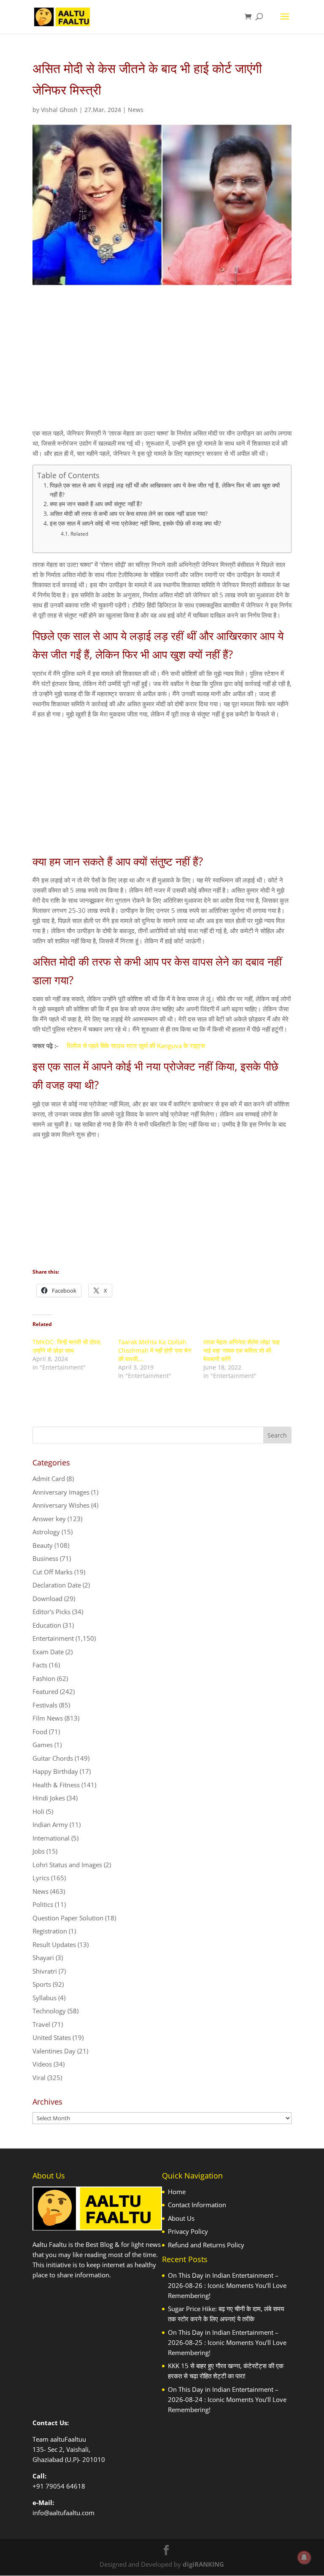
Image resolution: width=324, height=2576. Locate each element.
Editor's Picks (51, 1612)
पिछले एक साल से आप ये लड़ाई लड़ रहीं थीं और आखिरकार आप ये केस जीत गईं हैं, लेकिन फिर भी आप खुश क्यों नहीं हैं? (165, 490)
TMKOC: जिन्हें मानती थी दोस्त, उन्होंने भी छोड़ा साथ (67, 1346)
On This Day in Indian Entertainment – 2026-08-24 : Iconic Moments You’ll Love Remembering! (227, 2399)
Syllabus (45, 1998)
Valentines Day (54, 2051)
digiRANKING (203, 2564)
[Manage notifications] (304, 2557)
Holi (38, 1811)
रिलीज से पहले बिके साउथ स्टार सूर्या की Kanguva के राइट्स (136, 1046)
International (51, 1838)
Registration (50, 1931)
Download (47, 1598)
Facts (40, 1665)
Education (47, 1625)
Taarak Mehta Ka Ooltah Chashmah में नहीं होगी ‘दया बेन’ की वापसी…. (155, 1350)
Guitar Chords (53, 1758)
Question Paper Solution (68, 1918)
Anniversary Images (61, 1492)
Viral (39, 2078)
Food (40, 1732)
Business (45, 1558)
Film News (48, 1718)
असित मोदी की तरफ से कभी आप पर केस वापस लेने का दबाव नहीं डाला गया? (129, 514)
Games (43, 1745)
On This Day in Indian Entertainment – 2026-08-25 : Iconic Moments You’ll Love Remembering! (227, 2342)
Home (177, 2192)
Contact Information (197, 2205)
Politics (43, 1904)
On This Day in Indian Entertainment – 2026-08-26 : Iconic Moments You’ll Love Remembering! (227, 2285)
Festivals (45, 1705)
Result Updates (54, 1944)
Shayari (43, 1958)
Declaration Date (57, 1585)
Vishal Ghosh (59, 110)
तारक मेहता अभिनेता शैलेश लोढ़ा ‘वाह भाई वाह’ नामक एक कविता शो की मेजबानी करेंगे (242, 1350)
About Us (181, 2218)
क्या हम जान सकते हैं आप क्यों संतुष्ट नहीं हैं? (96, 504)
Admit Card (49, 1479)
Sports (42, 1984)
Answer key (49, 1519)
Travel (41, 2024)
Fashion (44, 1678)
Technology (49, 2011)
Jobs (39, 1851)
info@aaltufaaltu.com (63, 2513)
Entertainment (53, 1638)
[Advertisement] (162, 365)
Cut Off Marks (53, 1572)
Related (79, 534)
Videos (42, 2064)
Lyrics (41, 1878)
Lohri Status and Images (67, 1865)
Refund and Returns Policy (206, 2245)
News (136, 110)
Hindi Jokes (49, 1798)
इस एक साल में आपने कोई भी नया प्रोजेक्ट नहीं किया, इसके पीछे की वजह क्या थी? (135, 523)
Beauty (43, 1545)
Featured (45, 1691)
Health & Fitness (56, 1785)
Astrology (46, 1532)
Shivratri (45, 1971)
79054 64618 (65, 2486)
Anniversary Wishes (61, 1505)
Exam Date (48, 1652)
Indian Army (50, 1824)
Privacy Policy (188, 2231)
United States (52, 2037)
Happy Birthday (55, 1771)
